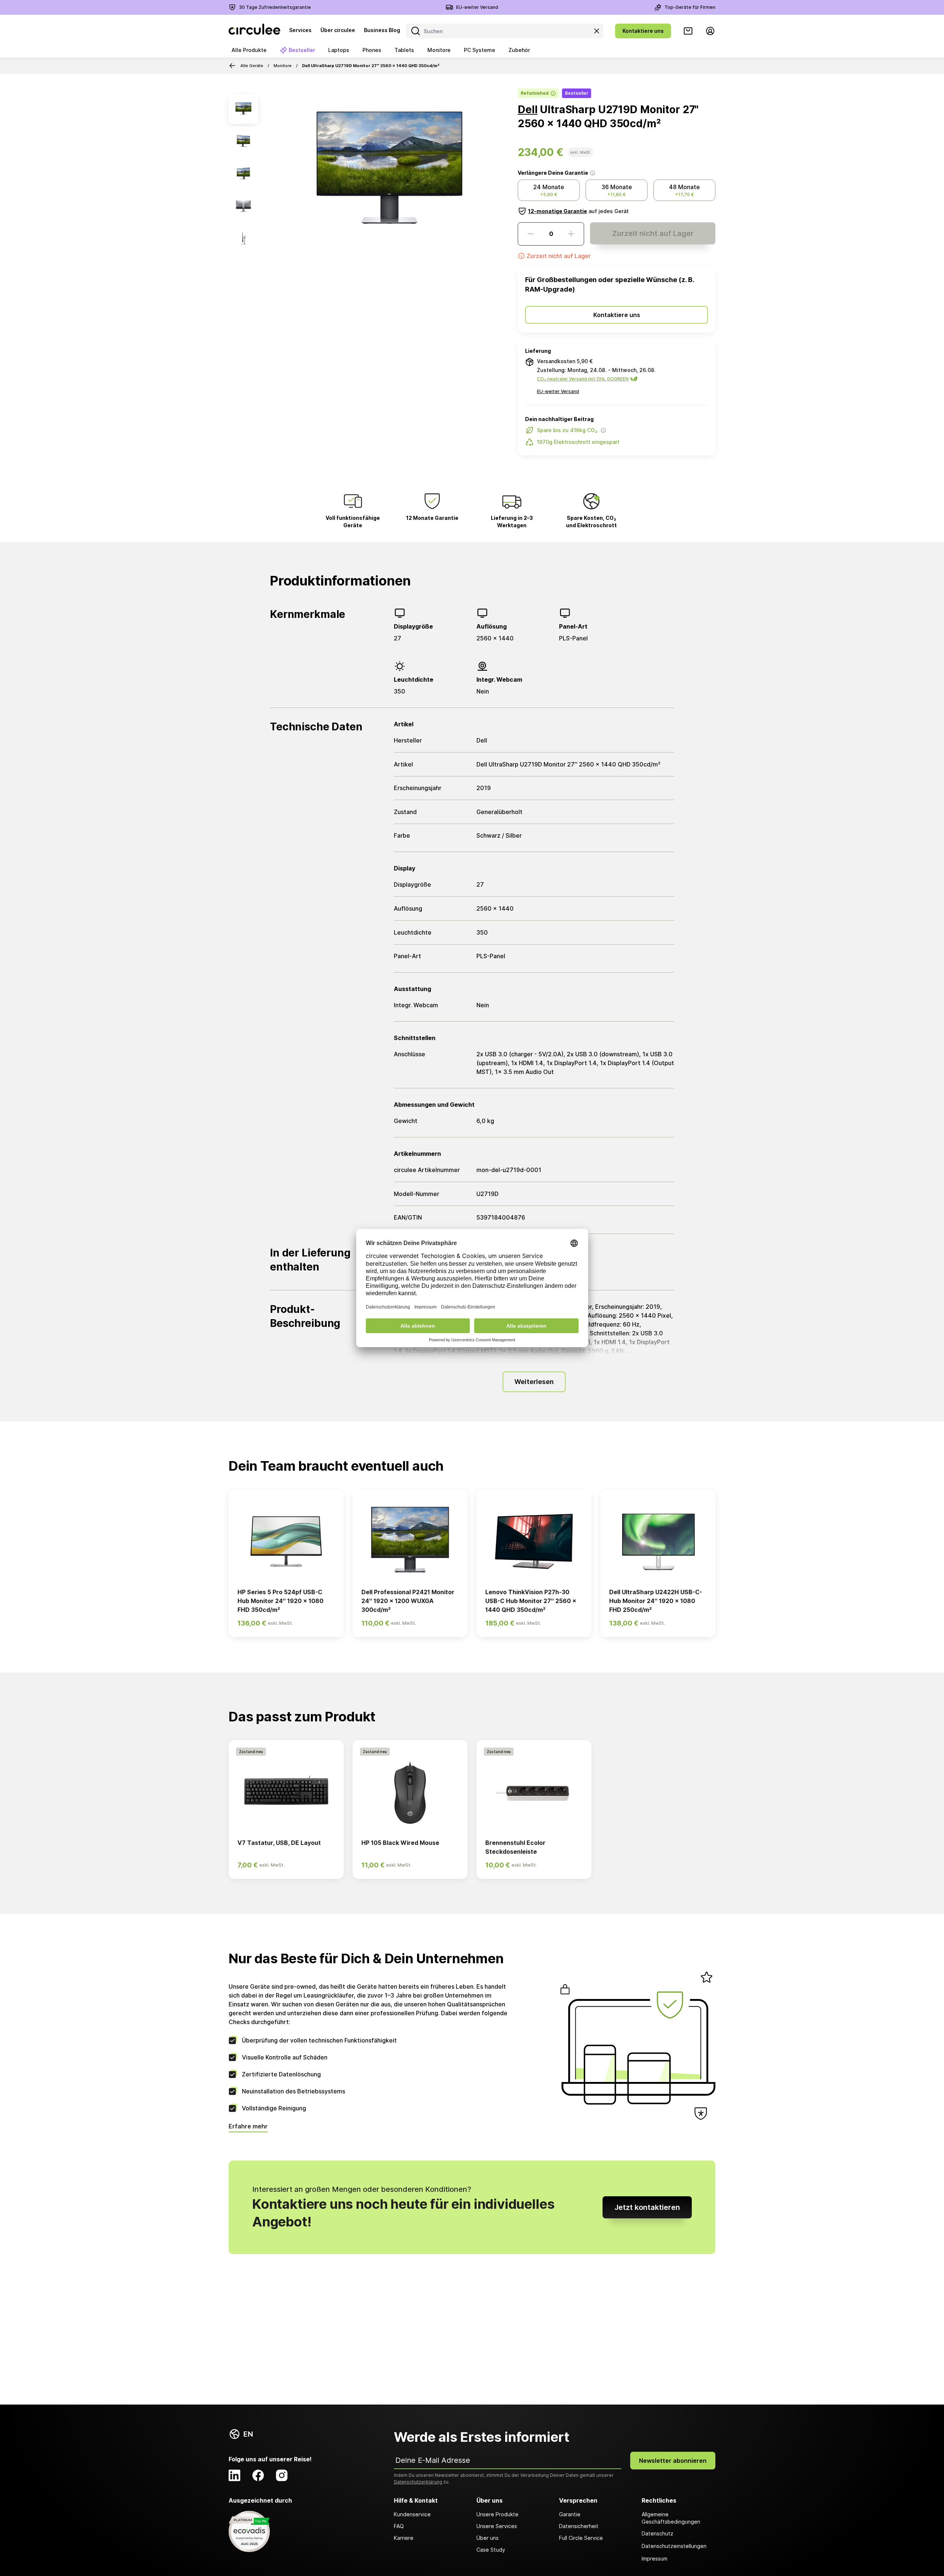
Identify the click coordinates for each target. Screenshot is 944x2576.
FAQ (399, 2526)
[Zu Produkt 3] (243, 174)
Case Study (491, 2550)
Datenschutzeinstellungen (674, 2546)
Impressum (655, 2558)
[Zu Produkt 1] (243, 109)
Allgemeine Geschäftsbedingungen (671, 2518)
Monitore (283, 66)
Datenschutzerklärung (418, 2482)
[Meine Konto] (710, 31)
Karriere (404, 2538)
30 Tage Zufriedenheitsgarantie (275, 7)
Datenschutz (657, 2533)
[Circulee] (254, 31)
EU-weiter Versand (477, 7)
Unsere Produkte (497, 2514)
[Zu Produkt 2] (243, 142)
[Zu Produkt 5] (243, 239)
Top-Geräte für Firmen (690, 7)
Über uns (487, 2538)
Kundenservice (412, 2514)
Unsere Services (497, 2526)
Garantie (570, 2514)
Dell (527, 109)
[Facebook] (258, 2475)
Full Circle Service (581, 2538)
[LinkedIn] (235, 2475)
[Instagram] (282, 2475)
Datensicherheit (579, 2526)
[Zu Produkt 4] (243, 206)
